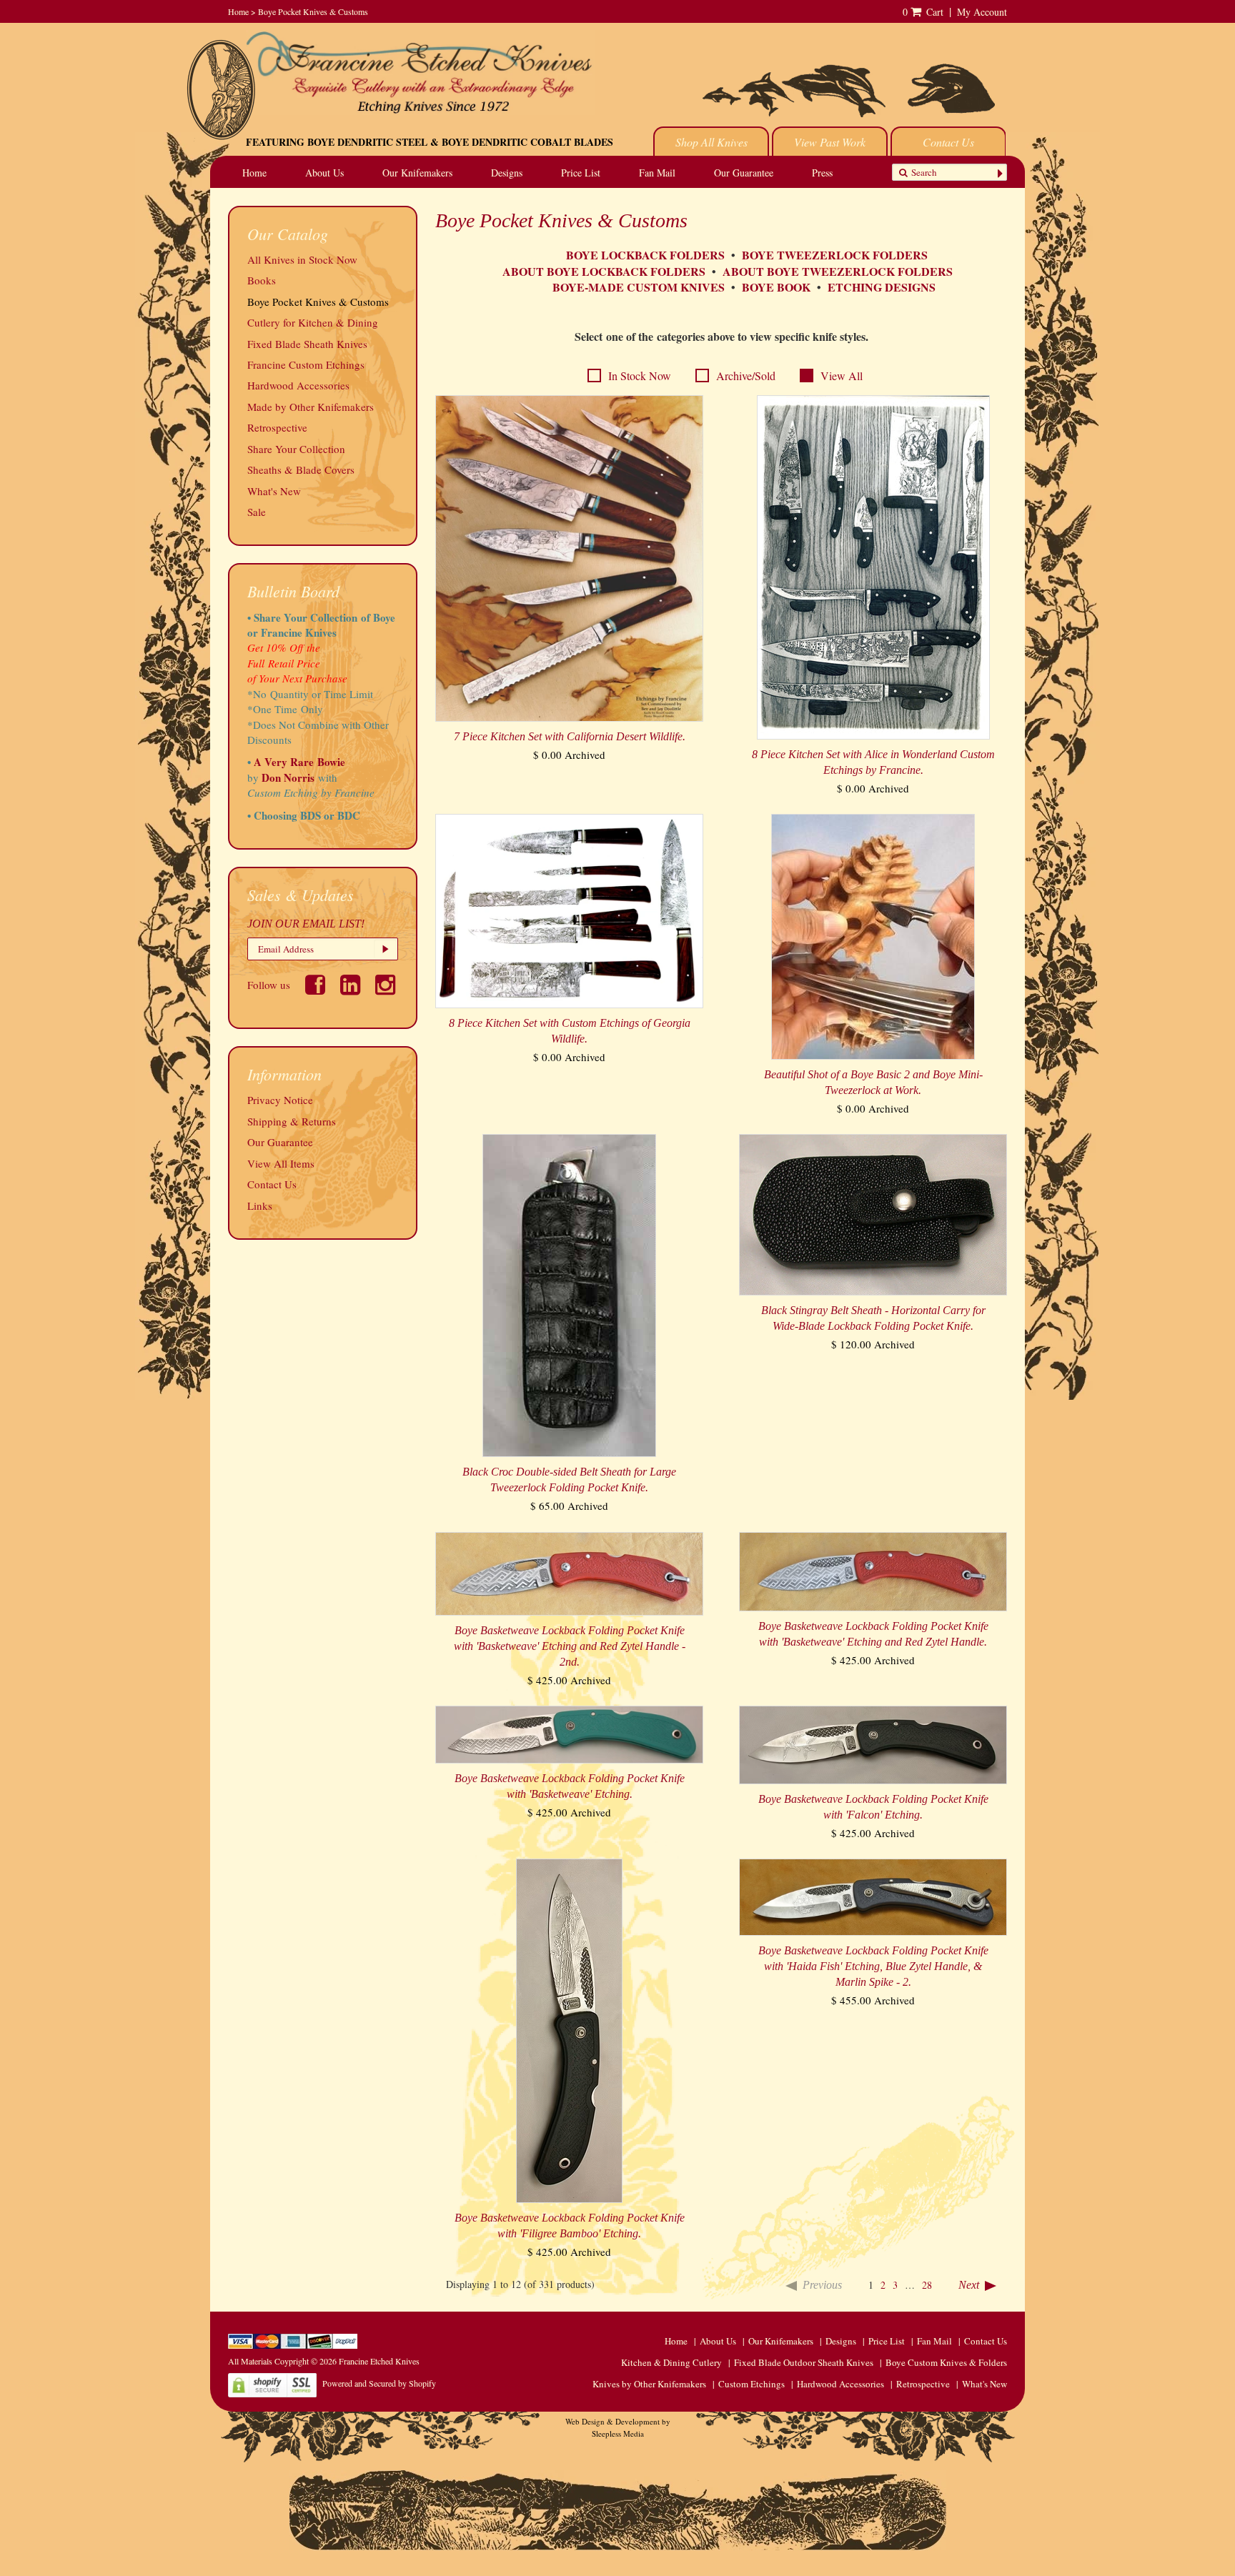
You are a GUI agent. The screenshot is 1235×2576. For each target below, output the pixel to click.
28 (927, 2285)
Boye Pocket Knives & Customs (313, 11)
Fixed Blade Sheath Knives (307, 344)
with (328, 777)
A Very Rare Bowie (299, 762)
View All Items (281, 1163)
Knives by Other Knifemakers (649, 2384)
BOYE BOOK (776, 287)
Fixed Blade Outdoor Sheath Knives (804, 2362)
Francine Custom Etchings (306, 364)
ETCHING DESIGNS (882, 287)
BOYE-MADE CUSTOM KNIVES (639, 287)
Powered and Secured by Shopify (379, 2383)
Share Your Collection (296, 449)
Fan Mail (657, 173)
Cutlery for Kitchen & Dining (313, 322)
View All (842, 376)
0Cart (923, 12)
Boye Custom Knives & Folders (946, 2362)
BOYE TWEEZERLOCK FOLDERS (837, 255)
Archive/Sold (746, 376)
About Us (324, 173)
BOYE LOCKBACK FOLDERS (645, 255)
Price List (581, 173)
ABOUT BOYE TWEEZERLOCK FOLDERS (838, 271)
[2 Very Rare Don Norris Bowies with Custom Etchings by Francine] (339, 777)
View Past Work (830, 142)
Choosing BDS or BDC (307, 815)
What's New (274, 491)
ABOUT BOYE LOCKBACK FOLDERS (604, 271)
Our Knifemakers (417, 173)
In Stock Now (640, 376)
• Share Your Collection (302, 617)
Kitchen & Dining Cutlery (671, 2362)
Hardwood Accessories (298, 385)
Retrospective (277, 427)
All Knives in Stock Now (302, 259)
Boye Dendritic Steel (367, 142)
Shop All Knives (711, 142)
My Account (982, 12)
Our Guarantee (744, 173)
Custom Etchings (752, 2384)
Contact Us (948, 142)
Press (822, 173)
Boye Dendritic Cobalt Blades (527, 142)
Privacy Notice (280, 1100)
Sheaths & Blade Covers (301, 469)
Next (969, 2285)
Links (260, 1205)
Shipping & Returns (292, 1121)
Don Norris (287, 777)
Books (262, 280)
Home (238, 11)
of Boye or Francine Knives (321, 625)
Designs (507, 173)
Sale (257, 512)
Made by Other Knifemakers (311, 407)
